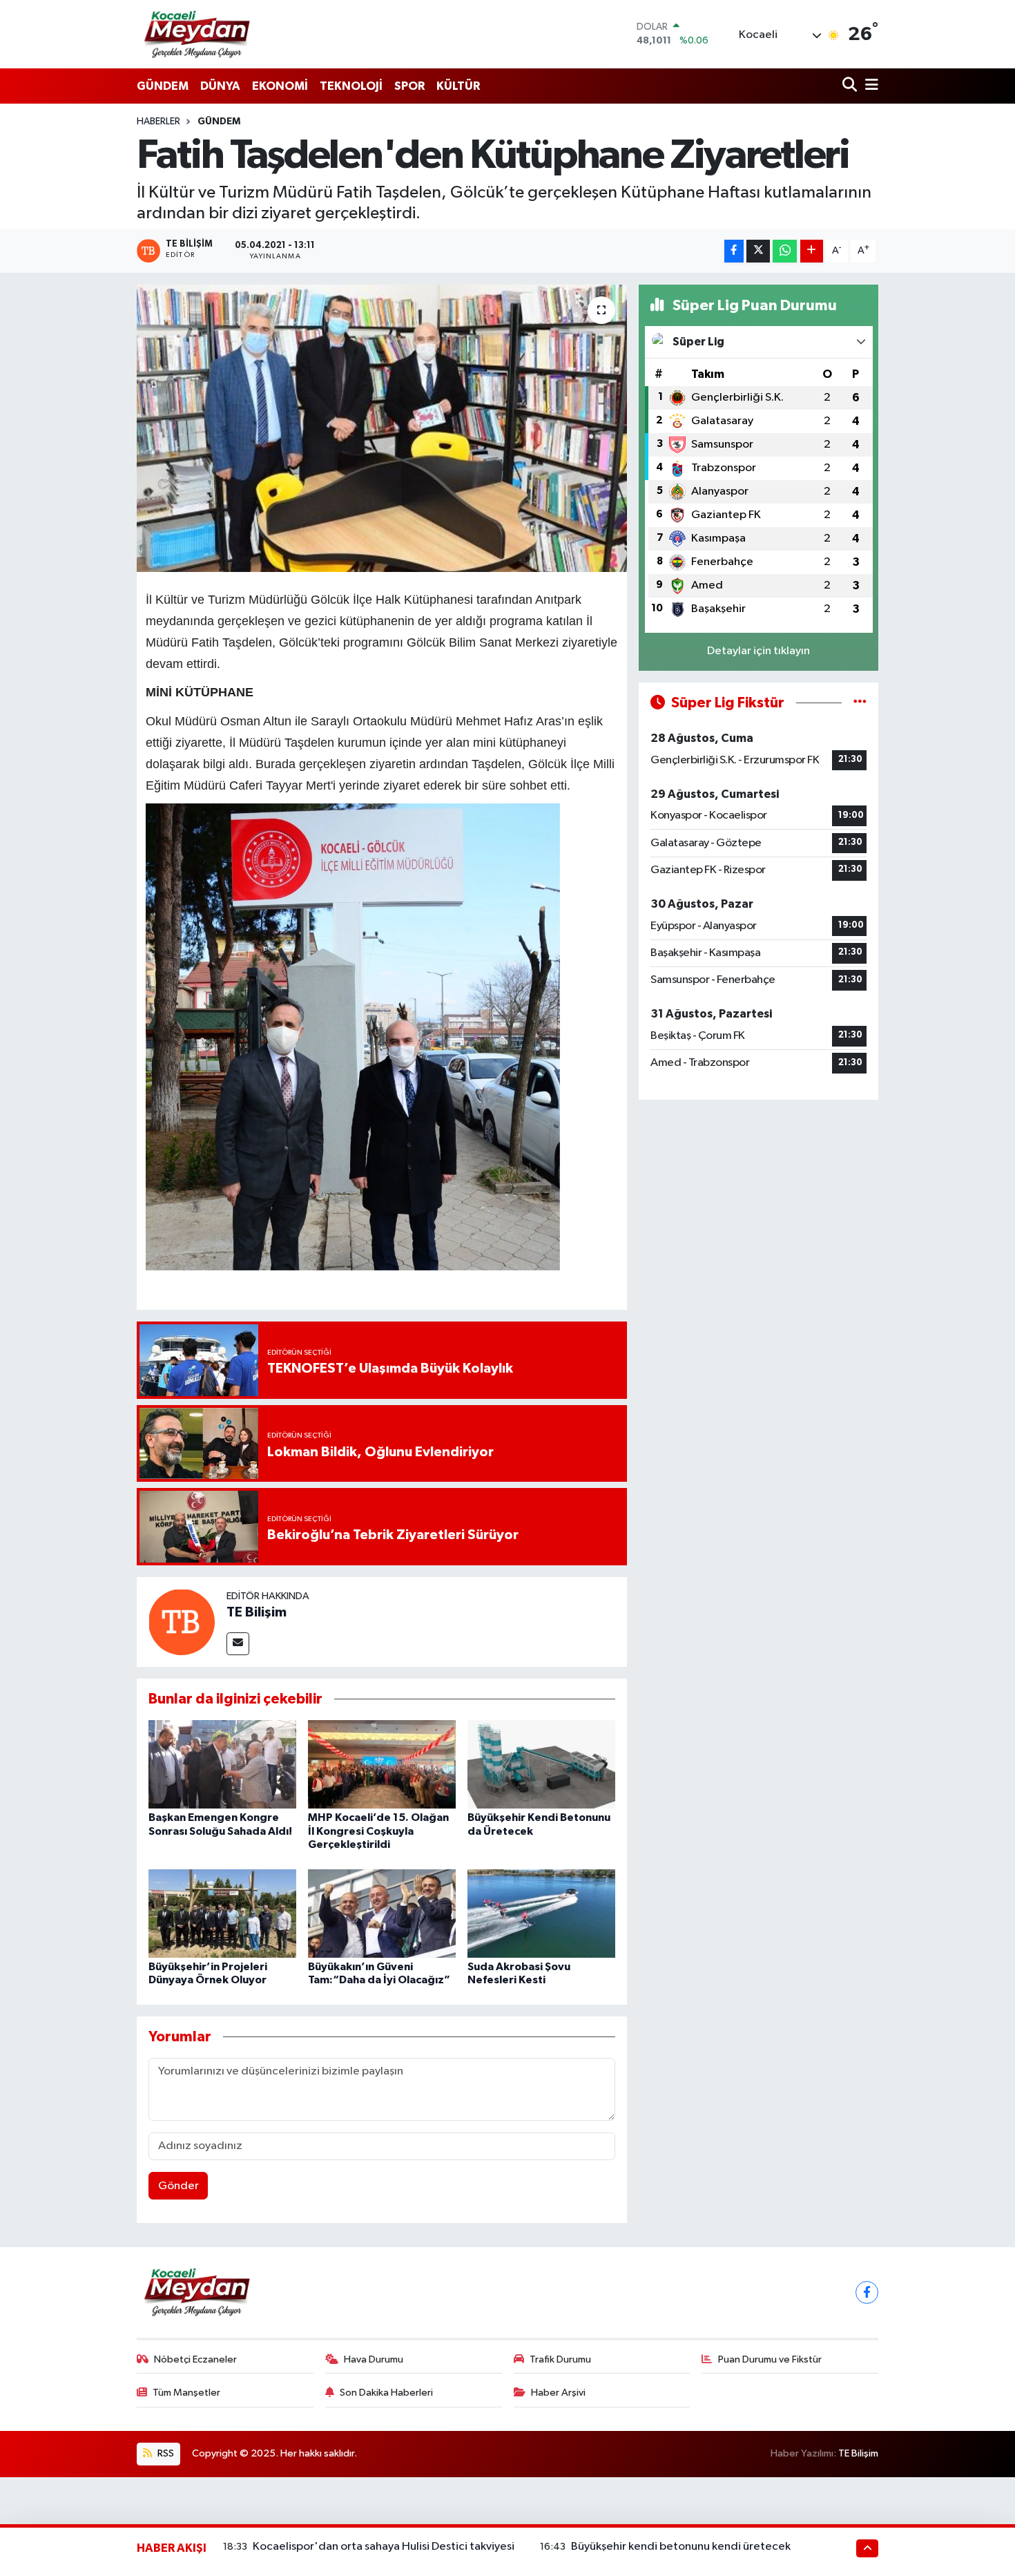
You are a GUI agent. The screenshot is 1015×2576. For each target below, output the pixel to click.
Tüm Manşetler (186, 2393)
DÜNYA (220, 86)
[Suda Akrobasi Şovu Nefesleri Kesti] (541, 1913)
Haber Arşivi (558, 2393)
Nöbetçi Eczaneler (195, 2359)
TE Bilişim (257, 1612)
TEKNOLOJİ (351, 86)
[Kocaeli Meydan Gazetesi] (198, 34)
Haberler (158, 122)
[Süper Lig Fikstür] (860, 703)
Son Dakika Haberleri (386, 2393)
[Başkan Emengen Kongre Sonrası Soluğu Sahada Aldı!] (222, 1764)
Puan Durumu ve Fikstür (770, 2359)
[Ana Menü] (869, 86)
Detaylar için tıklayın (758, 651)
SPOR (409, 86)
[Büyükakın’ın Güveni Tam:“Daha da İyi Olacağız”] (382, 1913)
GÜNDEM (163, 86)
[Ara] (851, 86)
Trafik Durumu (560, 2359)
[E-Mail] (238, 1644)
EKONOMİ (280, 86)
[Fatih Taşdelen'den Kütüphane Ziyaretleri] (382, 428)
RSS (165, 2453)
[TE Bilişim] (182, 1622)
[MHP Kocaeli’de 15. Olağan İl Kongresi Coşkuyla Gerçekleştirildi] (382, 1764)
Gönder (178, 2186)
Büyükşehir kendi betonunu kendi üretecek (681, 2547)
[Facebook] (867, 2292)
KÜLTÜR (458, 86)
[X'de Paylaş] (758, 251)
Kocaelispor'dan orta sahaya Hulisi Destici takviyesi (384, 2547)
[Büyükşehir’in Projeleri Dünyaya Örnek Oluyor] (222, 1913)
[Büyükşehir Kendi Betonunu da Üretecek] (541, 1764)
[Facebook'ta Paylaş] (734, 251)
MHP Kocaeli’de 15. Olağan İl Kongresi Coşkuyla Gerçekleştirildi (378, 1831)
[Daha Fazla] (812, 251)
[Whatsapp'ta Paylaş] (785, 251)
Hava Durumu (374, 2359)
